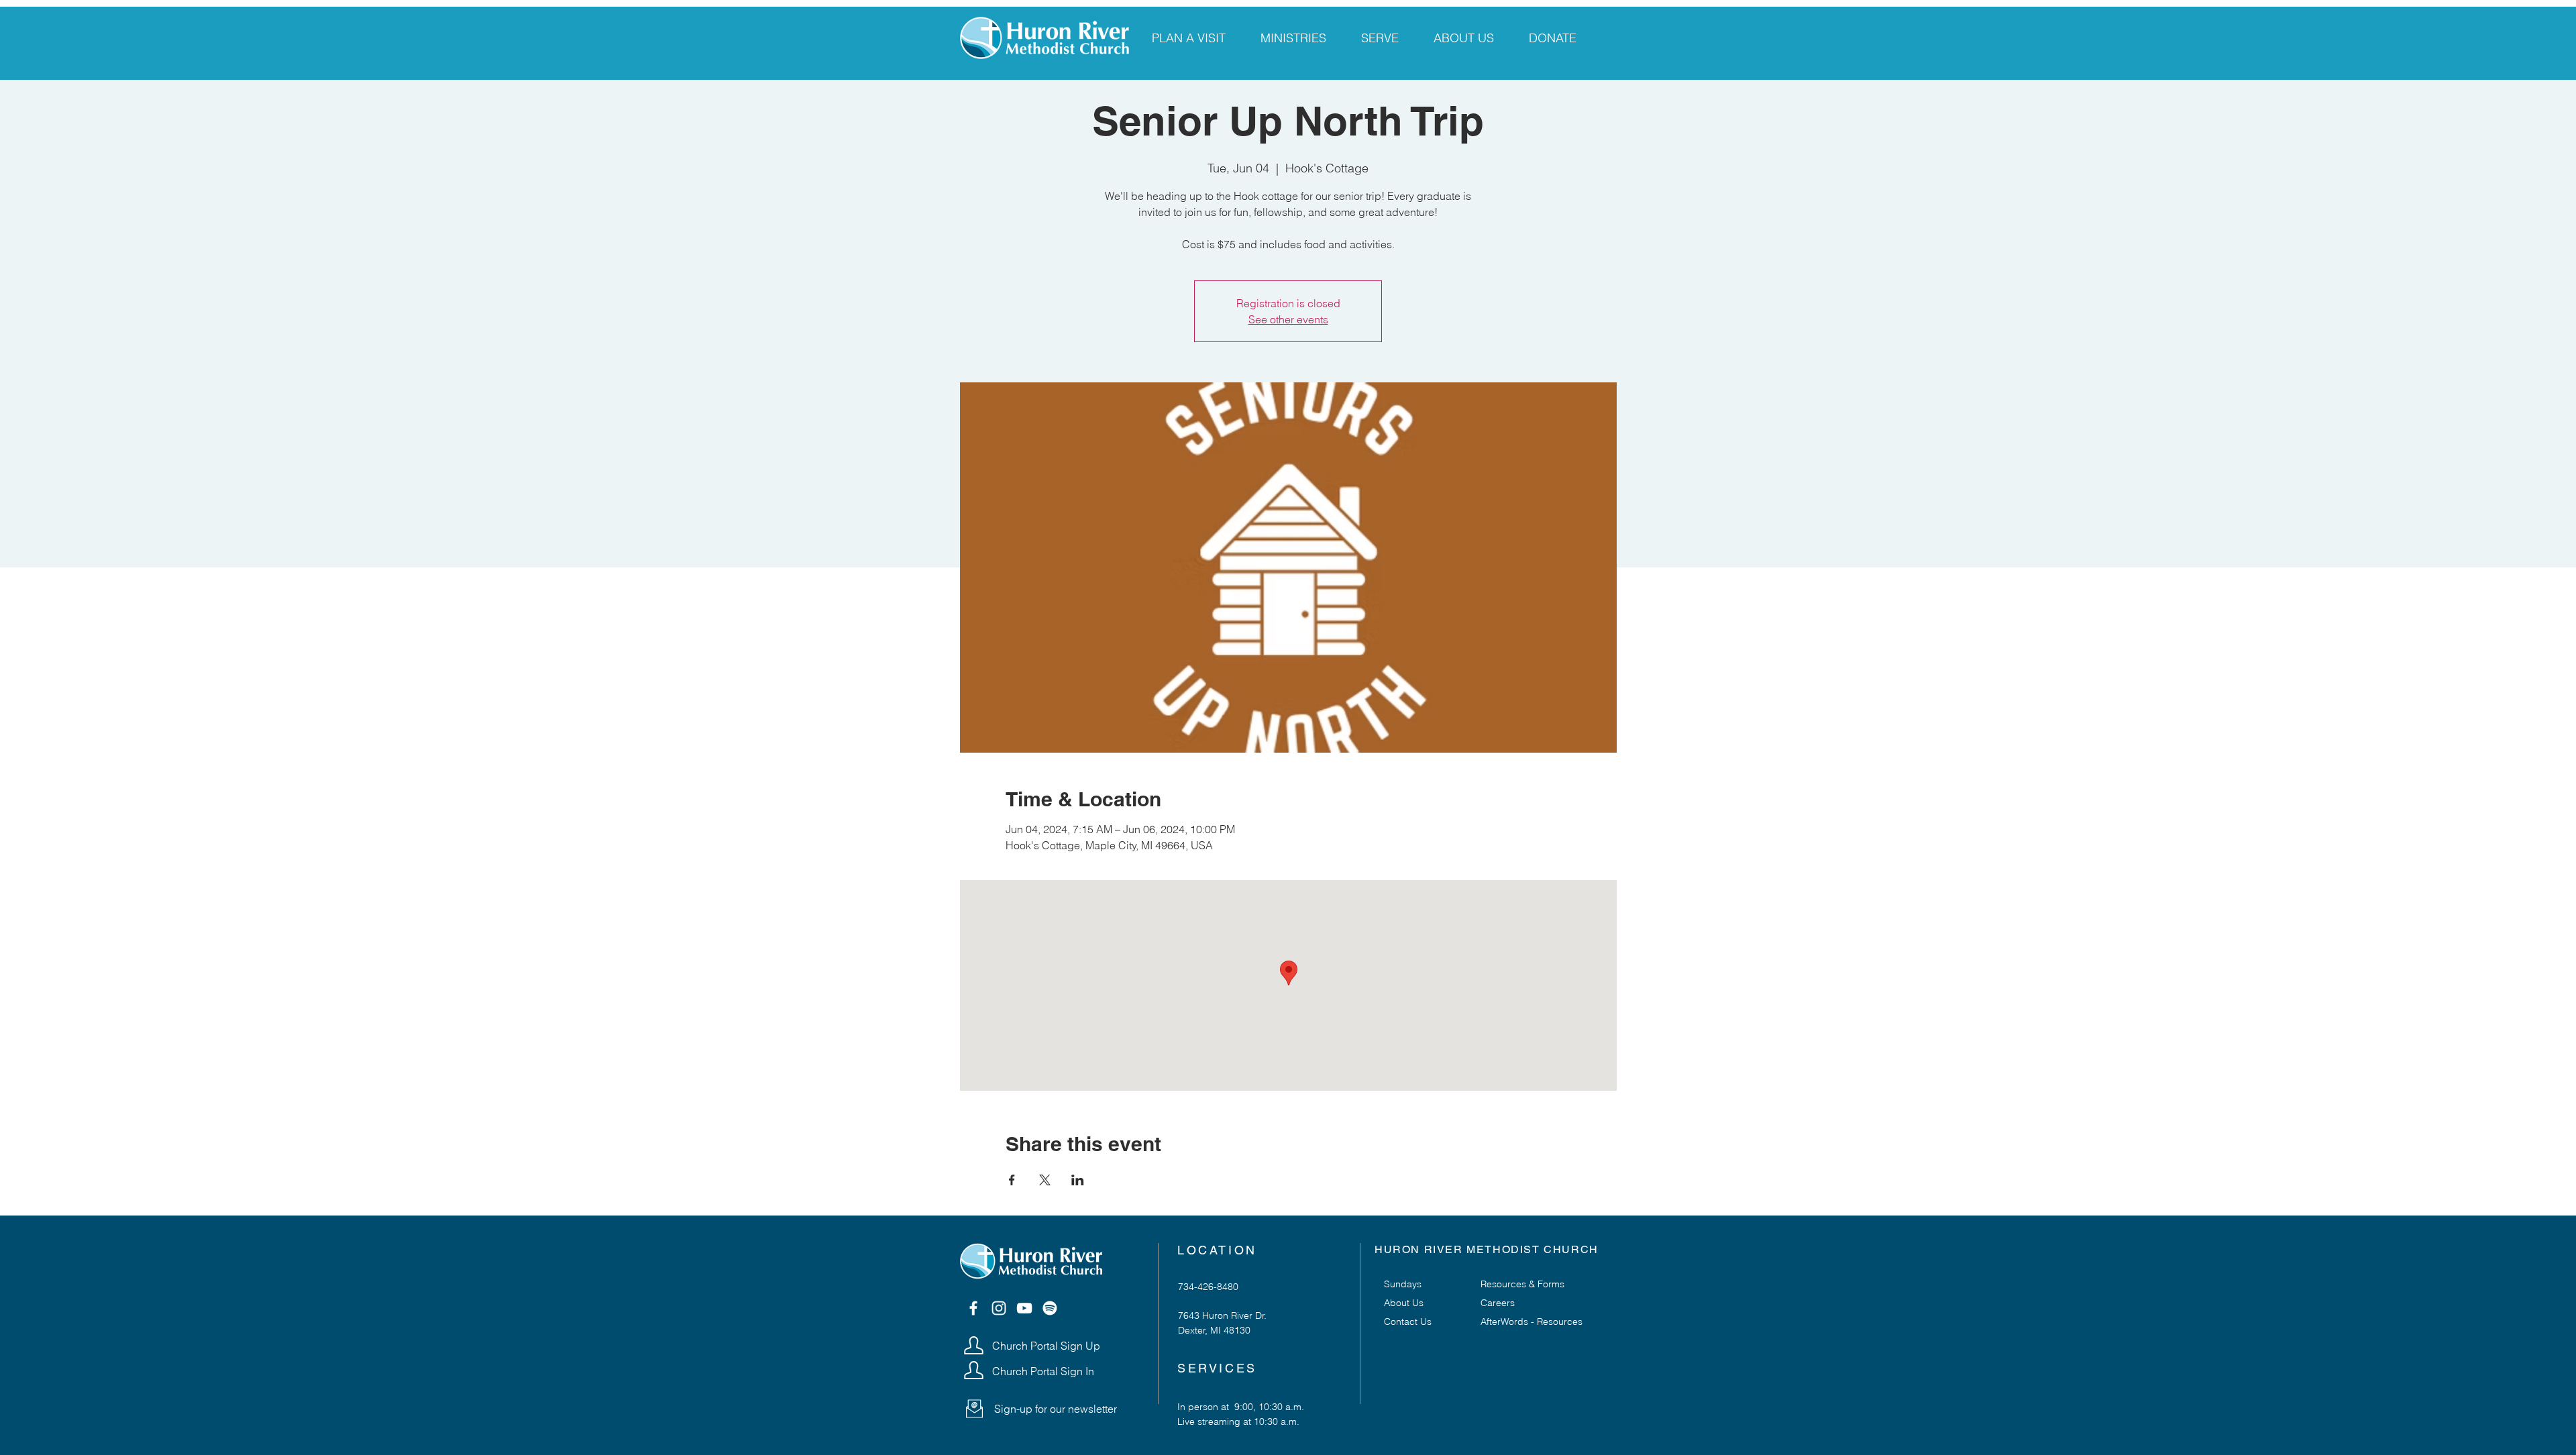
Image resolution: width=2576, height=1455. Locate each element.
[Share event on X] (1045, 1180)
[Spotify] (1050, 1308)
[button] (974, 1409)
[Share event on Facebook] (1012, 1180)
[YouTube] (1024, 1308)
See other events (1288, 319)
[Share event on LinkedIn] (1078, 1180)
